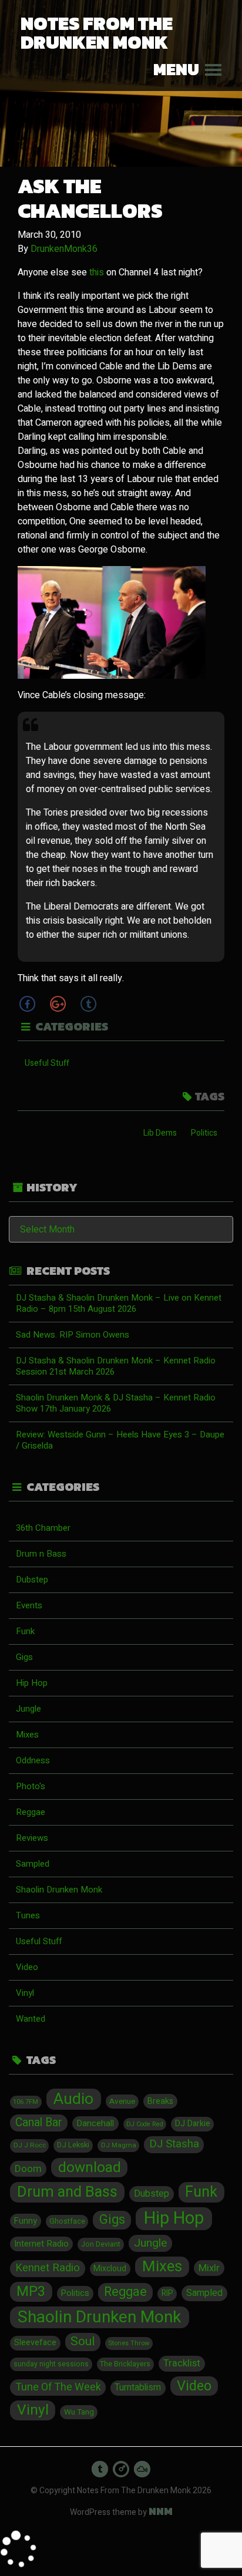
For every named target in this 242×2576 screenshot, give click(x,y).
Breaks (160, 2101)
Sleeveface (35, 2343)
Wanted (31, 2019)
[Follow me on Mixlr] (121, 2469)
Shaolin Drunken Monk (59, 1890)
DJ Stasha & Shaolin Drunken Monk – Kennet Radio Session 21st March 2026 (116, 1366)
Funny (26, 2221)
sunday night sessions (51, 2364)
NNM (161, 2511)
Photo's (31, 1786)
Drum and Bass (67, 2192)
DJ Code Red (145, 2124)
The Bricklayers (125, 2364)
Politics (204, 1133)
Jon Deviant (101, 2244)
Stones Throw (129, 2343)
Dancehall (95, 2123)
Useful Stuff (47, 1063)
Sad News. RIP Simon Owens (73, 1335)
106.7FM (26, 2102)
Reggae (31, 1812)
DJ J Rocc (30, 2145)
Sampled (33, 1864)
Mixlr (209, 2268)
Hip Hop (32, 1683)
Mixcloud (110, 2269)
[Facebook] (27, 1004)
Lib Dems (160, 1133)
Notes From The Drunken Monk (97, 33)
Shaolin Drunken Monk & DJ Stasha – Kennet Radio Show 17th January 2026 (116, 1403)
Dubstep (32, 1580)
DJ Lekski (73, 2145)
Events (29, 1605)
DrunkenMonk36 (64, 249)
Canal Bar (39, 2123)
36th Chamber (43, 1528)
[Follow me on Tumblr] (100, 2469)
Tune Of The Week (58, 2387)
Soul (83, 2342)
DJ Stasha (174, 2144)
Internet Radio (41, 2244)
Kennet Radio (48, 2268)
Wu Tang (79, 2412)
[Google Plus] (58, 1004)
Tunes (28, 1915)
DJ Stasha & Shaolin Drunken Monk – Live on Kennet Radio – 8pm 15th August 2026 (119, 1303)
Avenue (122, 2102)
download (90, 2168)
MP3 (31, 2292)
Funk (25, 1631)
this (97, 272)
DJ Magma (119, 2145)
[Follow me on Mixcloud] (142, 2469)
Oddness (33, 1760)
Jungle (28, 1709)
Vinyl (25, 1993)
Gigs (24, 1657)
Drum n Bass (41, 1554)
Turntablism (138, 2388)
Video (27, 1967)
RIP (167, 2294)
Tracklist (182, 2363)
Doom (28, 2169)
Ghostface (67, 2221)
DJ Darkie (193, 2124)
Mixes (27, 1735)
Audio (73, 2099)
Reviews (32, 1838)
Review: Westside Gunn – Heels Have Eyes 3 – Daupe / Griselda (120, 1440)
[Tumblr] (88, 1004)
